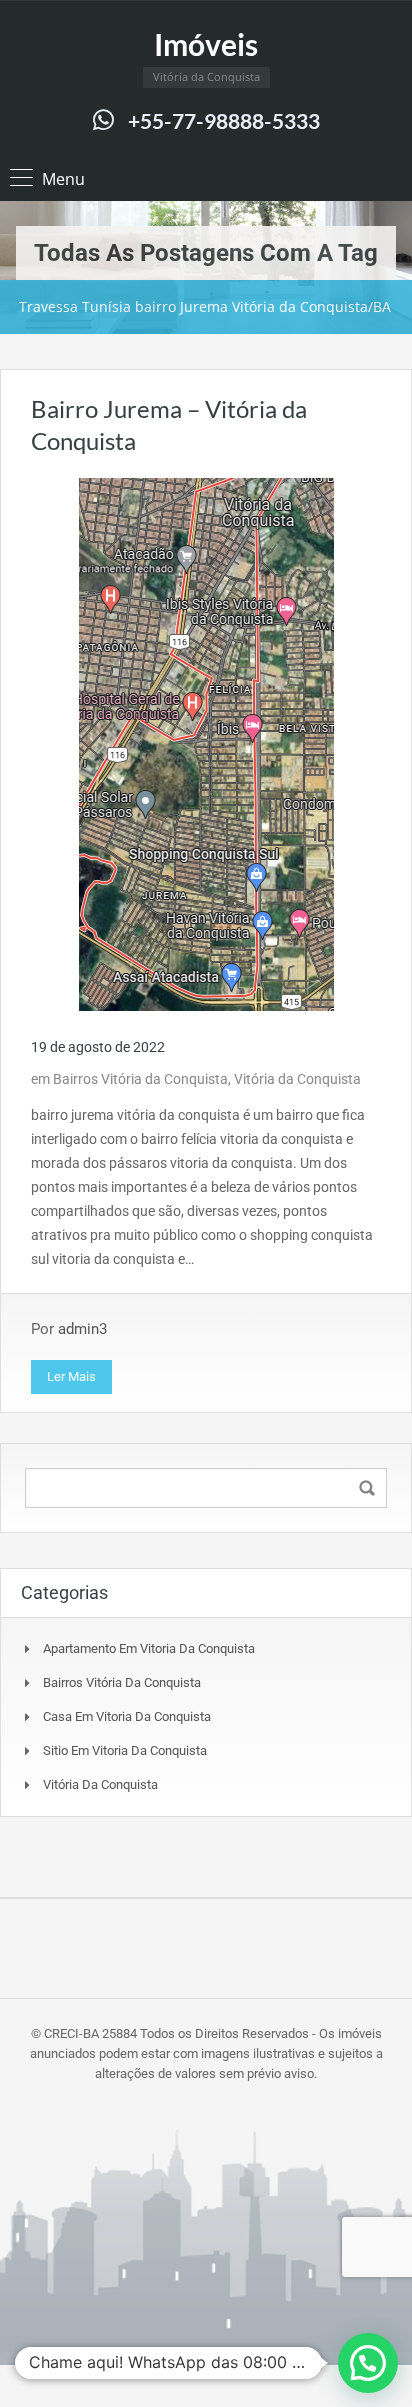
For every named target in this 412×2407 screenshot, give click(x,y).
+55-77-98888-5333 (224, 120)
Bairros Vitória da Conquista (140, 1079)
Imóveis (206, 44)
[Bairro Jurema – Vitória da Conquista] (206, 743)
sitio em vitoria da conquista (125, 1750)
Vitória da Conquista (297, 1079)
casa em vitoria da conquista (127, 1716)
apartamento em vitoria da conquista (149, 1648)
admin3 (82, 1329)
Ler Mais (71, 1376)
